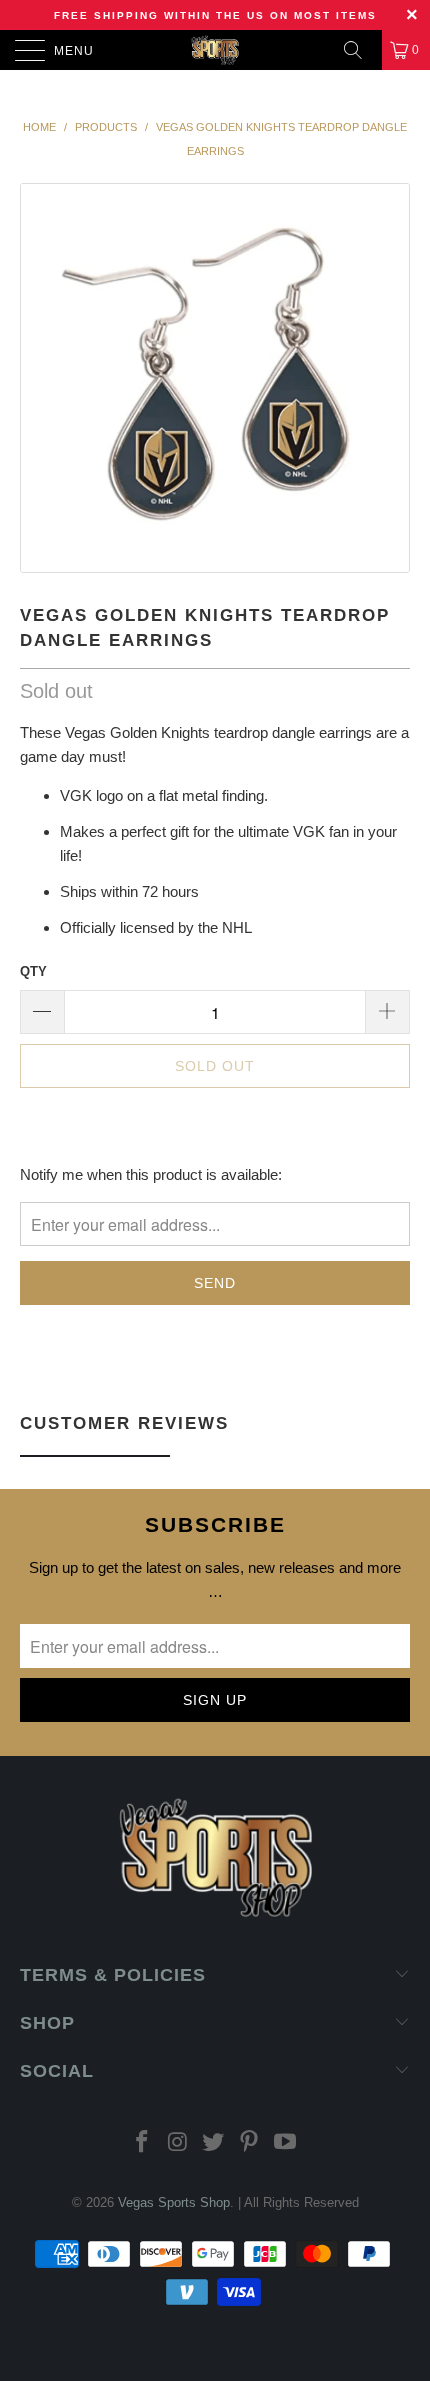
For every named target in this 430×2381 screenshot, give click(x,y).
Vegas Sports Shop (174, 2202)
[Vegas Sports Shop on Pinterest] (250, 2143)
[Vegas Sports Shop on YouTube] (286, 2143)
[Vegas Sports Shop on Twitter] (214, 2143)
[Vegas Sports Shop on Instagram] (178, 2143)
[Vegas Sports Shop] (215, 50)
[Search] (360, 50)
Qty (33, 971)
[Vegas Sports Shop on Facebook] (143, 2143)
